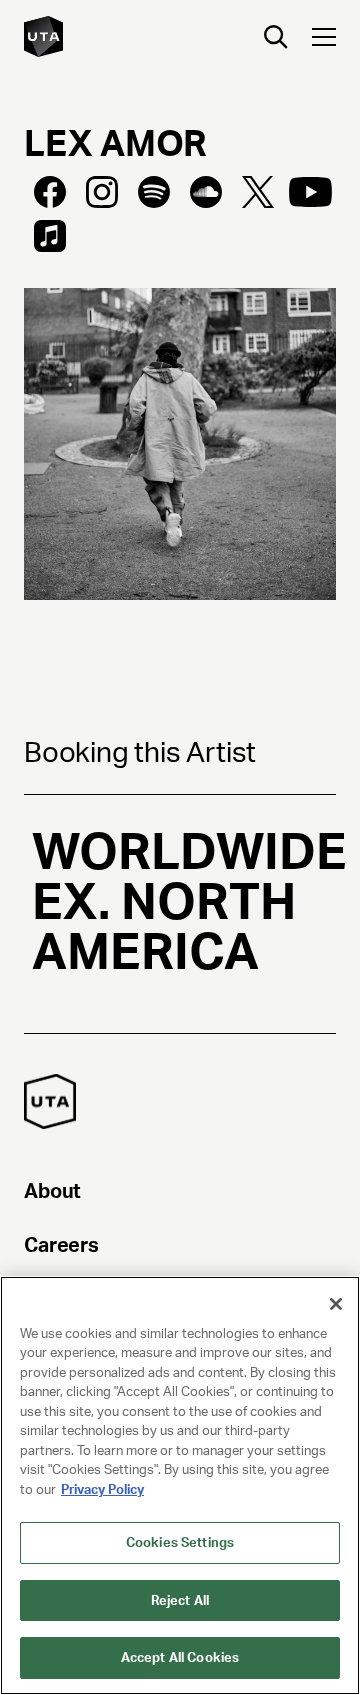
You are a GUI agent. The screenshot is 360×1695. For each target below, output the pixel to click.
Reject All (180, 1600)
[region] (180, 1485)
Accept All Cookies (180, 1657)
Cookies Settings (180, 1542)
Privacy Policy (102, 1489)
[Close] (336, 1304)
